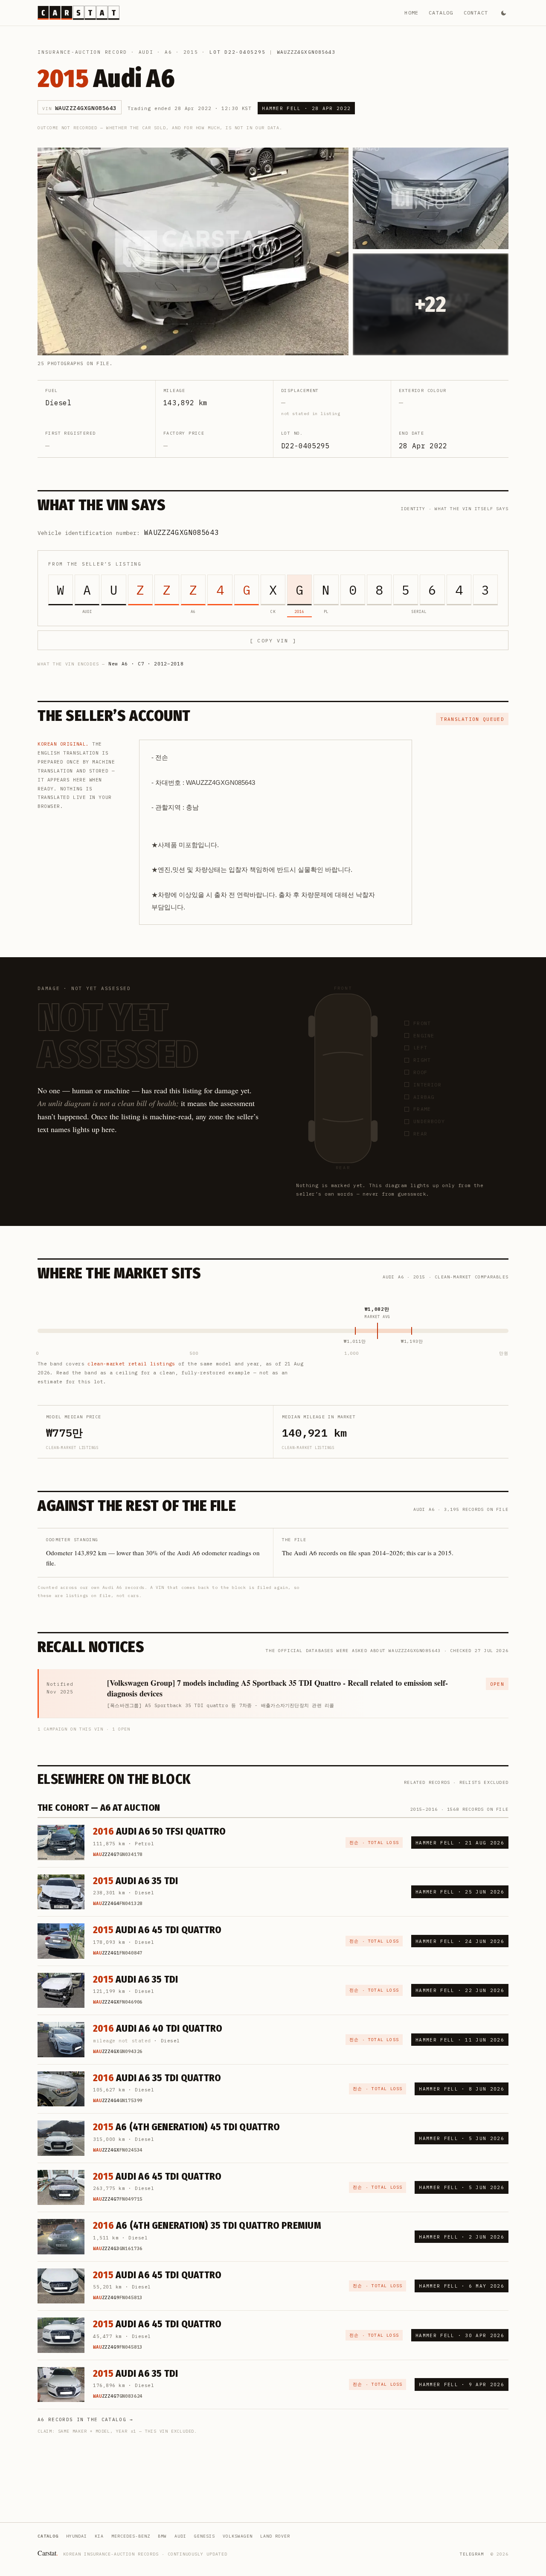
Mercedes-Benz (131, 2536)
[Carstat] (78, 13)
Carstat (48, 2553)
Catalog (441, 13)
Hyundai (77, 2536)
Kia (99, 2536)
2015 (191, 52)
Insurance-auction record (82, 52)
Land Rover (275, 2536)
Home (411, 13)
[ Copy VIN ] (273, 640)
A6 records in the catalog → (86, 2419)
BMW (162, 2536)
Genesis (205, 2536)
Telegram (472, 2554)
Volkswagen (238, 2536)
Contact (476, 13)
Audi (146, 52)
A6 (168, 52)
